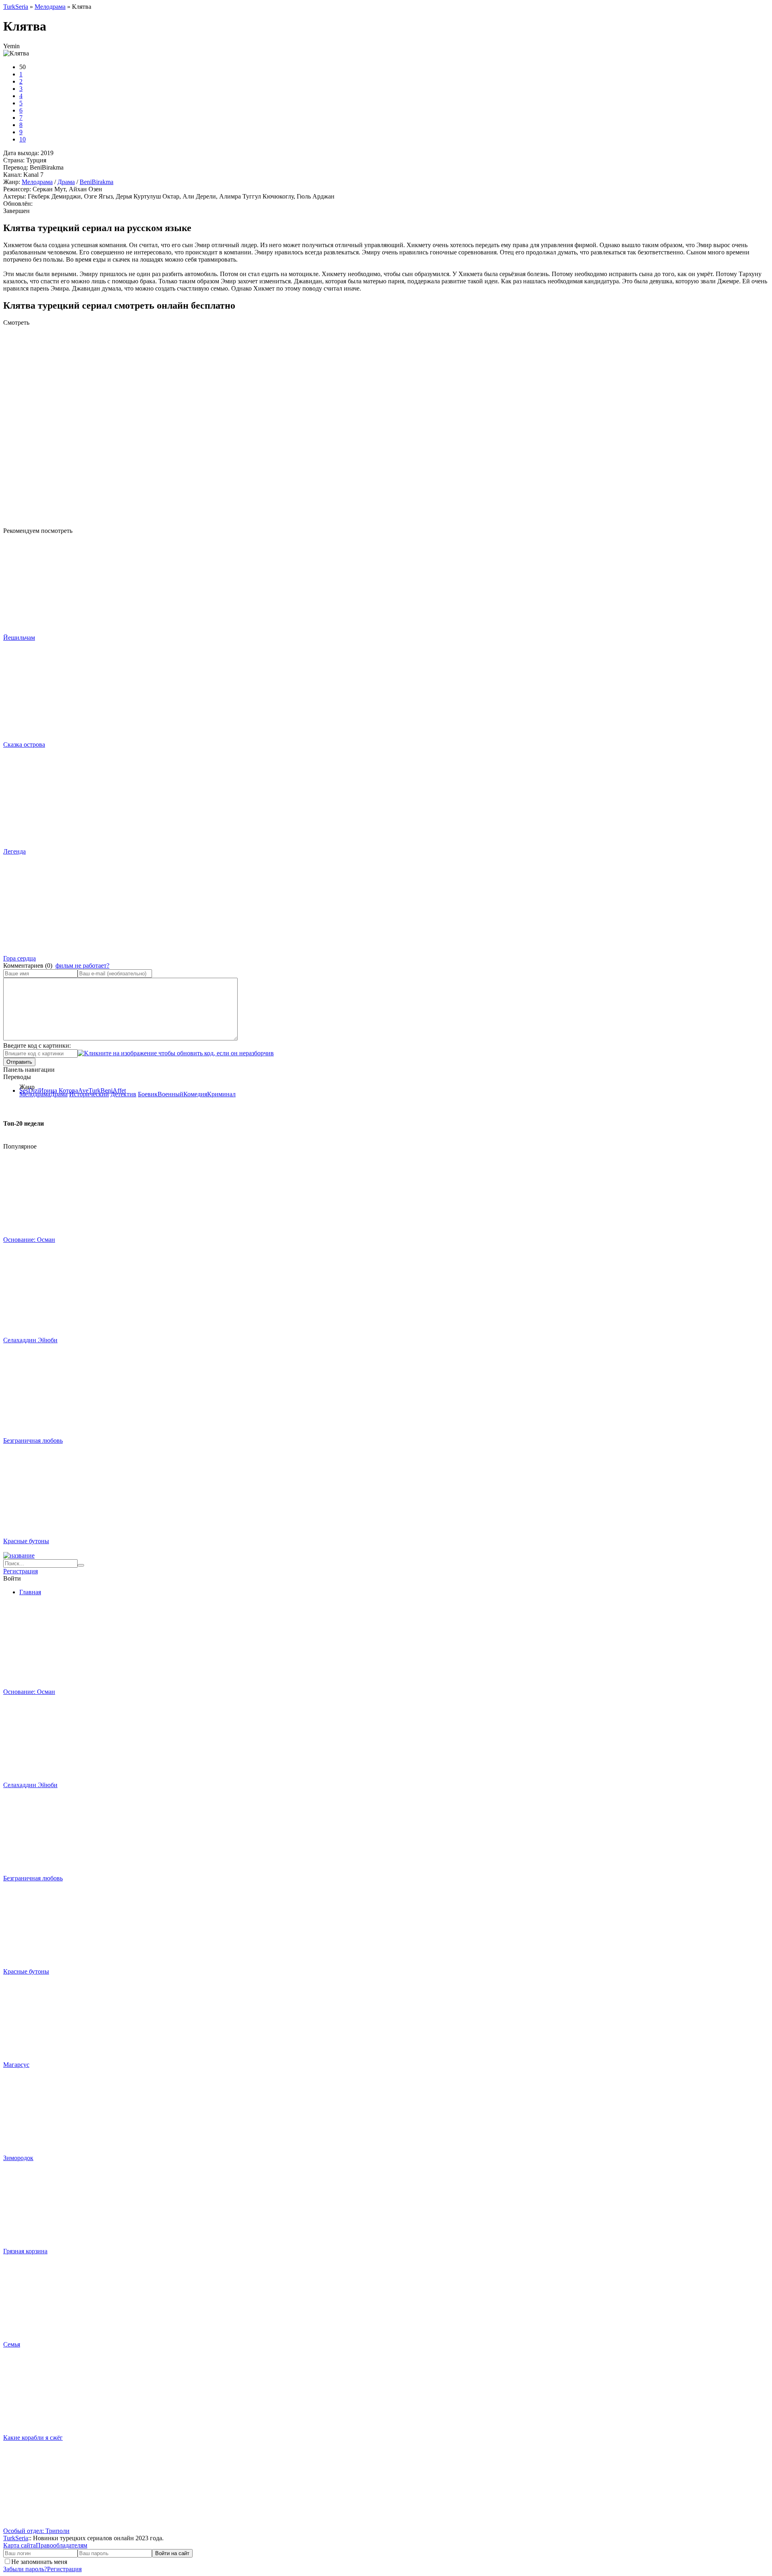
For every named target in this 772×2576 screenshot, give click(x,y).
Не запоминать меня (39, 2562)
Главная (30, 1592)
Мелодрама (37, 182)
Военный (170, 1094)
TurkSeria (16, 2538)
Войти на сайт (172, 2553)
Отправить (19, 1062)
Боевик (148, 1094)
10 (23, 139)
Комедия (195, 1094)
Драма (66, 182)
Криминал (221, 1094)
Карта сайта (20, 2545)
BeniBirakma (96, 182)
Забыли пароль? (25, 2569)
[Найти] (81, 1565)
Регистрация (21, 1571)
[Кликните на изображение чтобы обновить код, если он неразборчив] (176, 1053)
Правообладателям (62, 2545)
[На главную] (19, 1555)
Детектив (123, 1094)
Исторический (89, 1094)
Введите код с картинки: (37, 1045)
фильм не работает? (82, 965)
